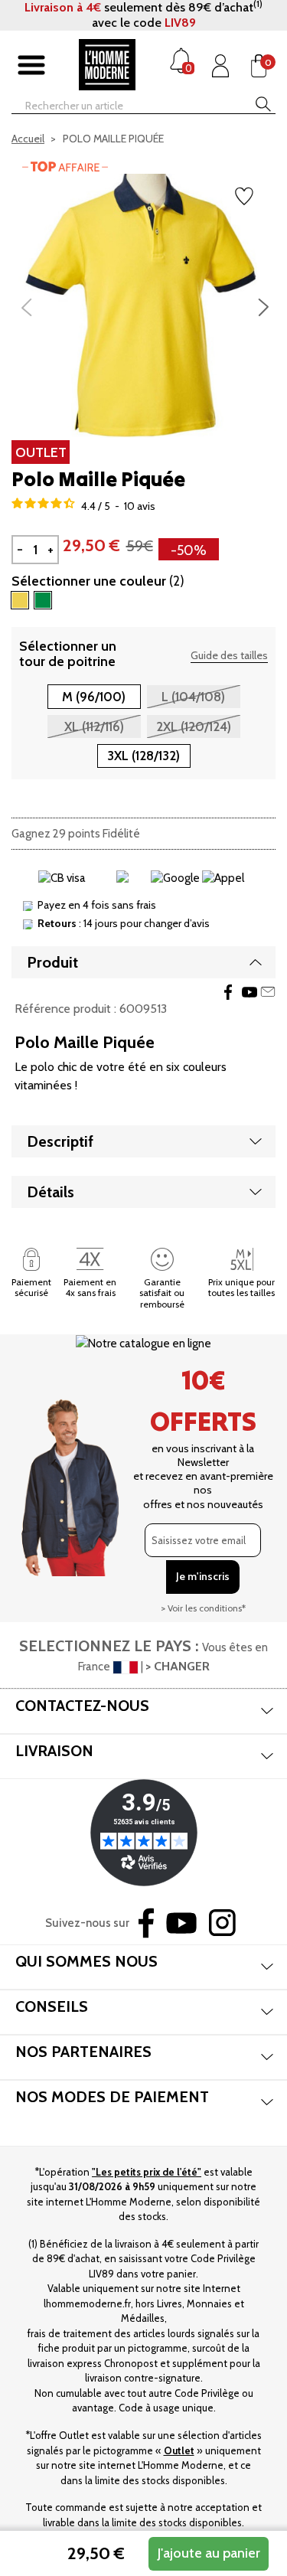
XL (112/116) (94, 726)
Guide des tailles (229, 655)
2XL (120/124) (194, 726)
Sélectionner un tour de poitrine (68, 654)
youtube (249, 992)
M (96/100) (94, 697)
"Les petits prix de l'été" (147, 2172)
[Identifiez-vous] (220, 66)
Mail (268, 992)
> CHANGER (178, 1666)
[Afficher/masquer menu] (31, 66)
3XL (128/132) (143, 756)
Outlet (179, 2450)
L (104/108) (193, 697)
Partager (228, 992)
